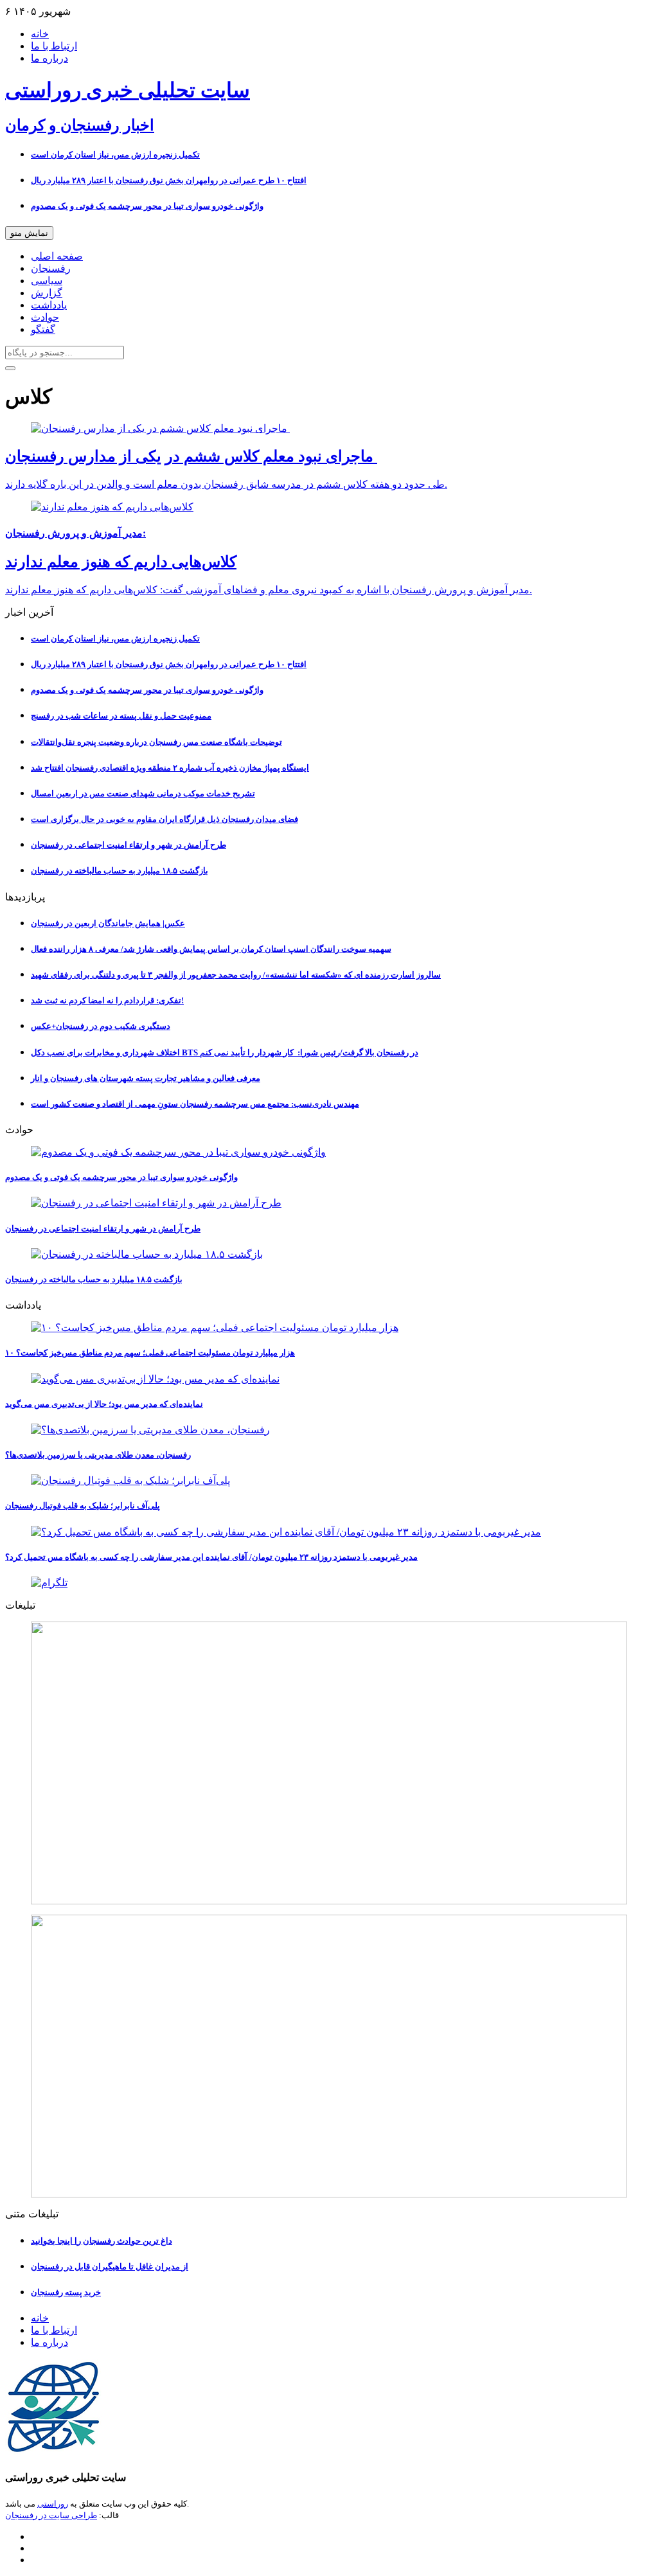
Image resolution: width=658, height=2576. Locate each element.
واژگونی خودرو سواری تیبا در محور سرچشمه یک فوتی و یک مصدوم (147, 206)
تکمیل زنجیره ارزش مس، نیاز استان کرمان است (115, 155)
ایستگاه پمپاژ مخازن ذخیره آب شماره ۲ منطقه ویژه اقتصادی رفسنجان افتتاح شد (170, 768)
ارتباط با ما (54, 46)
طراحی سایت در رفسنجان (51, 2515)
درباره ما (49, 58)
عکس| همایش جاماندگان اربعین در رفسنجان (108, 923)
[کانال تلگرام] (329, 1583)
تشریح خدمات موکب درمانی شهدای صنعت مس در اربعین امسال (143, 793)
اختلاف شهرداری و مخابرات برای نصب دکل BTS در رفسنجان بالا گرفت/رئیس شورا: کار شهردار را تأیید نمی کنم (225, 1052)
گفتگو (43, 329)
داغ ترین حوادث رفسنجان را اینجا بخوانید (102, 2241)
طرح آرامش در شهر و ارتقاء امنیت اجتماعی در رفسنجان (129, 845)
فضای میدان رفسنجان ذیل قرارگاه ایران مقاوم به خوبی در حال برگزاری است (164, 819)
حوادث (45, 317)
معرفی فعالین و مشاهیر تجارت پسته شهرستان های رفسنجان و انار (146, 1078)
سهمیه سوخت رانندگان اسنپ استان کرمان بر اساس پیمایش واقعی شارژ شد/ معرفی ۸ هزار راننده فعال (211, 949)
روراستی (53, 2504)
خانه (40, 34)
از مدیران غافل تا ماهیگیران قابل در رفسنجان (110, 2267)
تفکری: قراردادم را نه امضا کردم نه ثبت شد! (107, 1000)
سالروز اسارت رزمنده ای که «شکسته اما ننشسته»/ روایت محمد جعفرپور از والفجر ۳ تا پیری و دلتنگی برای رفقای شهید (236, 975)
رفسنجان (51, 268)
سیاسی (47, 281)
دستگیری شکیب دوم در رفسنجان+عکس (101, 1026)
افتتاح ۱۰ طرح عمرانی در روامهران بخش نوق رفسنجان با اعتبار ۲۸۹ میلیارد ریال (169, 180)
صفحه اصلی (57, 256)
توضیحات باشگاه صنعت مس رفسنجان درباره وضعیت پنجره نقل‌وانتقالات (156, 742)
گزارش (47, 293)
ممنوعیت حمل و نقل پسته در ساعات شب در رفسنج (121, 716)
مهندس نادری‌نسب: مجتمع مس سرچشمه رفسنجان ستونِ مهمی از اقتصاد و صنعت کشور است (195, 1104)
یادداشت (49, 305)
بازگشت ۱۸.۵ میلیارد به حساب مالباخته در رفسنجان (120, 871)
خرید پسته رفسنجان (66, 2292)
